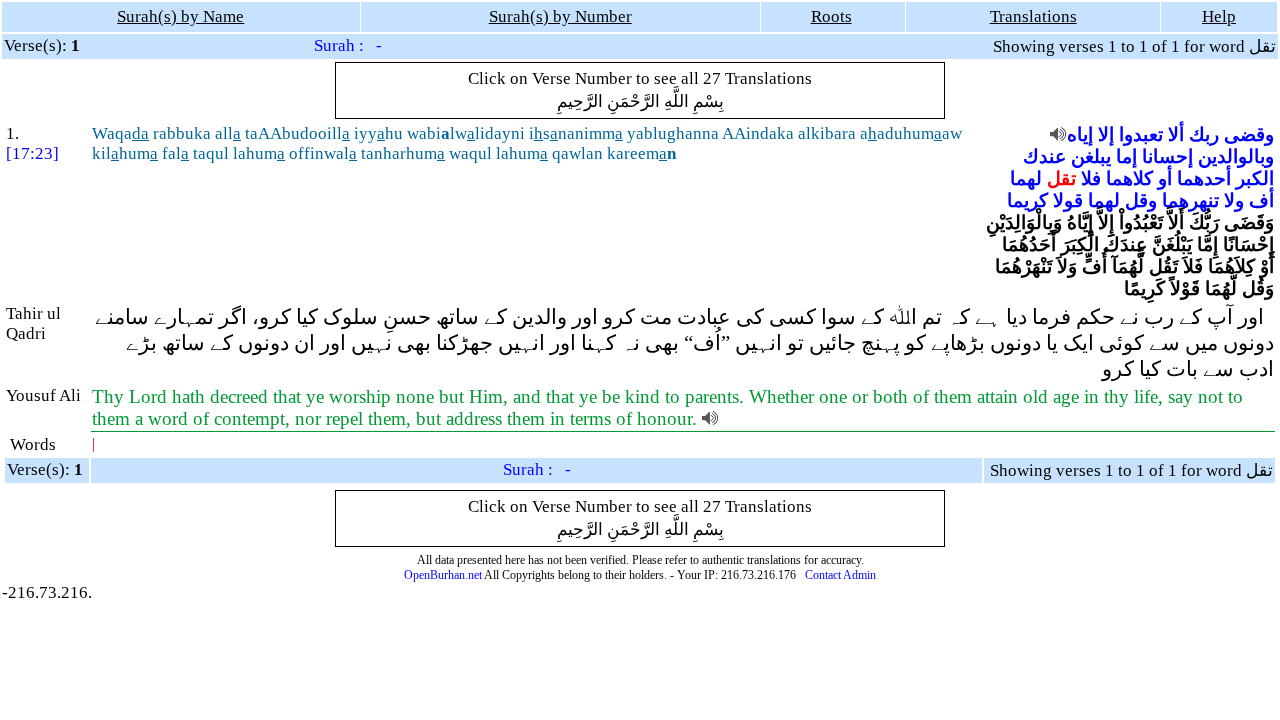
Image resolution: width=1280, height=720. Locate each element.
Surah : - (348, 45)
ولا (1234, 200)
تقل (1061, 178)
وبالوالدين (1236, 156)
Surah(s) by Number (560, 16)
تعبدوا (1141, 134)
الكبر (1255, 178)
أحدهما (1204, 178)
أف (1261, 200)
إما (1126, 156)
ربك (1204, 134)
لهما (1026, 178)
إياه (1080, 134)
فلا (1091, 178)
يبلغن (1091, 156)
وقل (1141, 200)
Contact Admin (840, 575)
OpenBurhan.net (443, 575)
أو (1165, 178)
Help (1219, 16)
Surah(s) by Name (180, 16)
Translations (1033, 16)
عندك (1044, 156)
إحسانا (1167, 156)
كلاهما (1129, 178)
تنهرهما (1190, 200)
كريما (1027, 200)
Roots (831, 16)
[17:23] (32, 153)
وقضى (1249, 134)
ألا (1176, 134)
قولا (1068, 200)
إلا (1106, 134)
